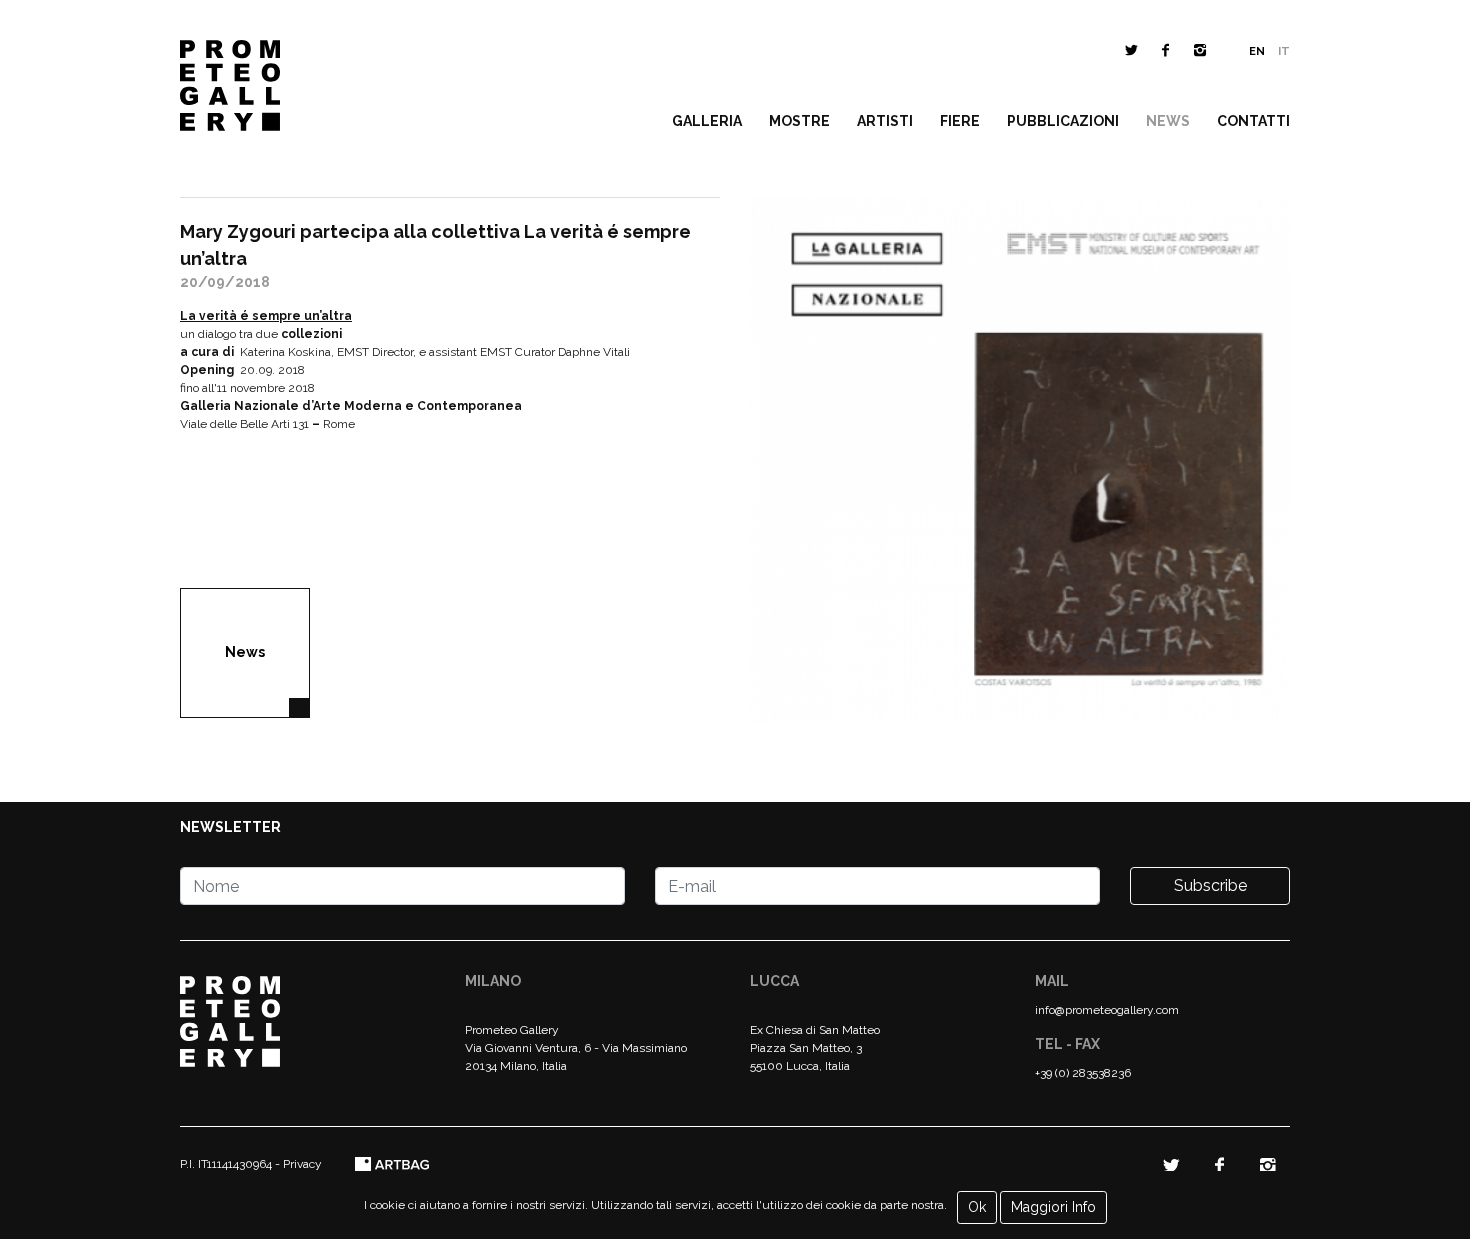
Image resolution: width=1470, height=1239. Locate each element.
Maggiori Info (1053, 1207)
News (1168, 121)
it (1284, 51)
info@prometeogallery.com (1107, 1010)
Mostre (799, 121)
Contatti (1253, 121)
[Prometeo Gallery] (230, 91)
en (1257, 51)
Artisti (885, 121)
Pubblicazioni (1063, 121)
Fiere (960, 121)
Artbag (392, 1165)
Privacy (302, 1164)
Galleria (707, 121)
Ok (977, 1207)
